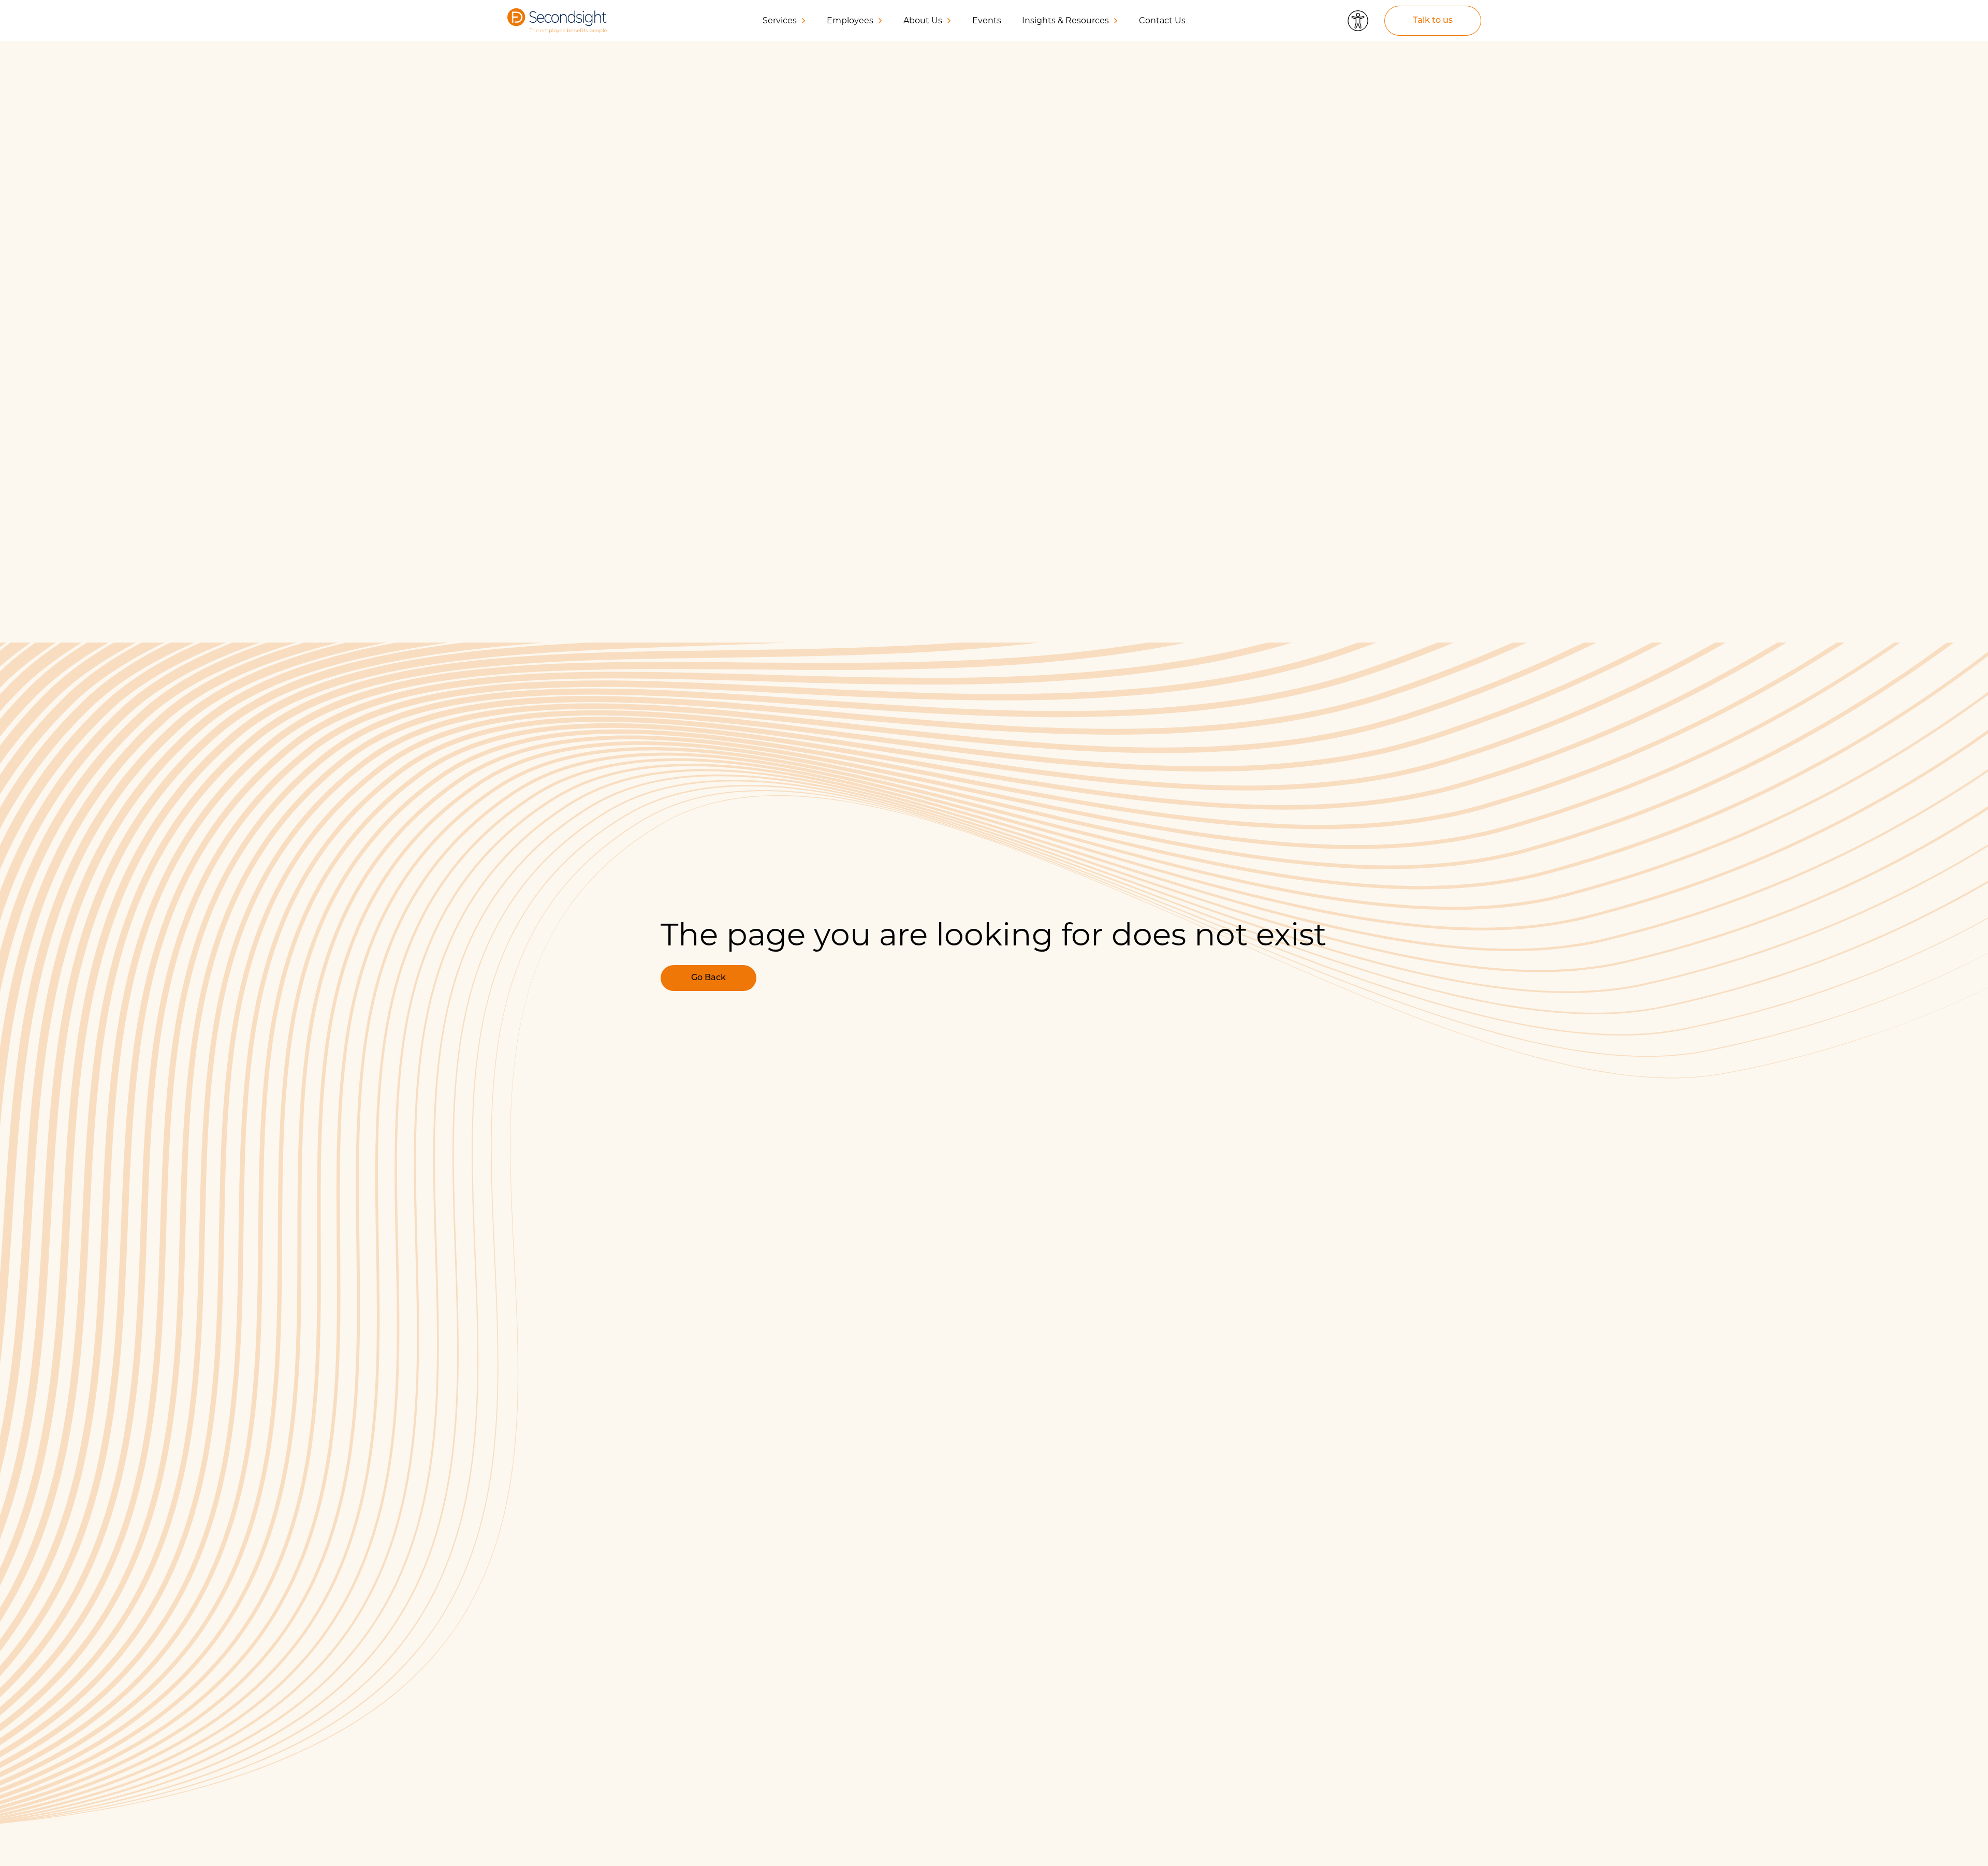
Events (987, 20)
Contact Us (1162, 20)
